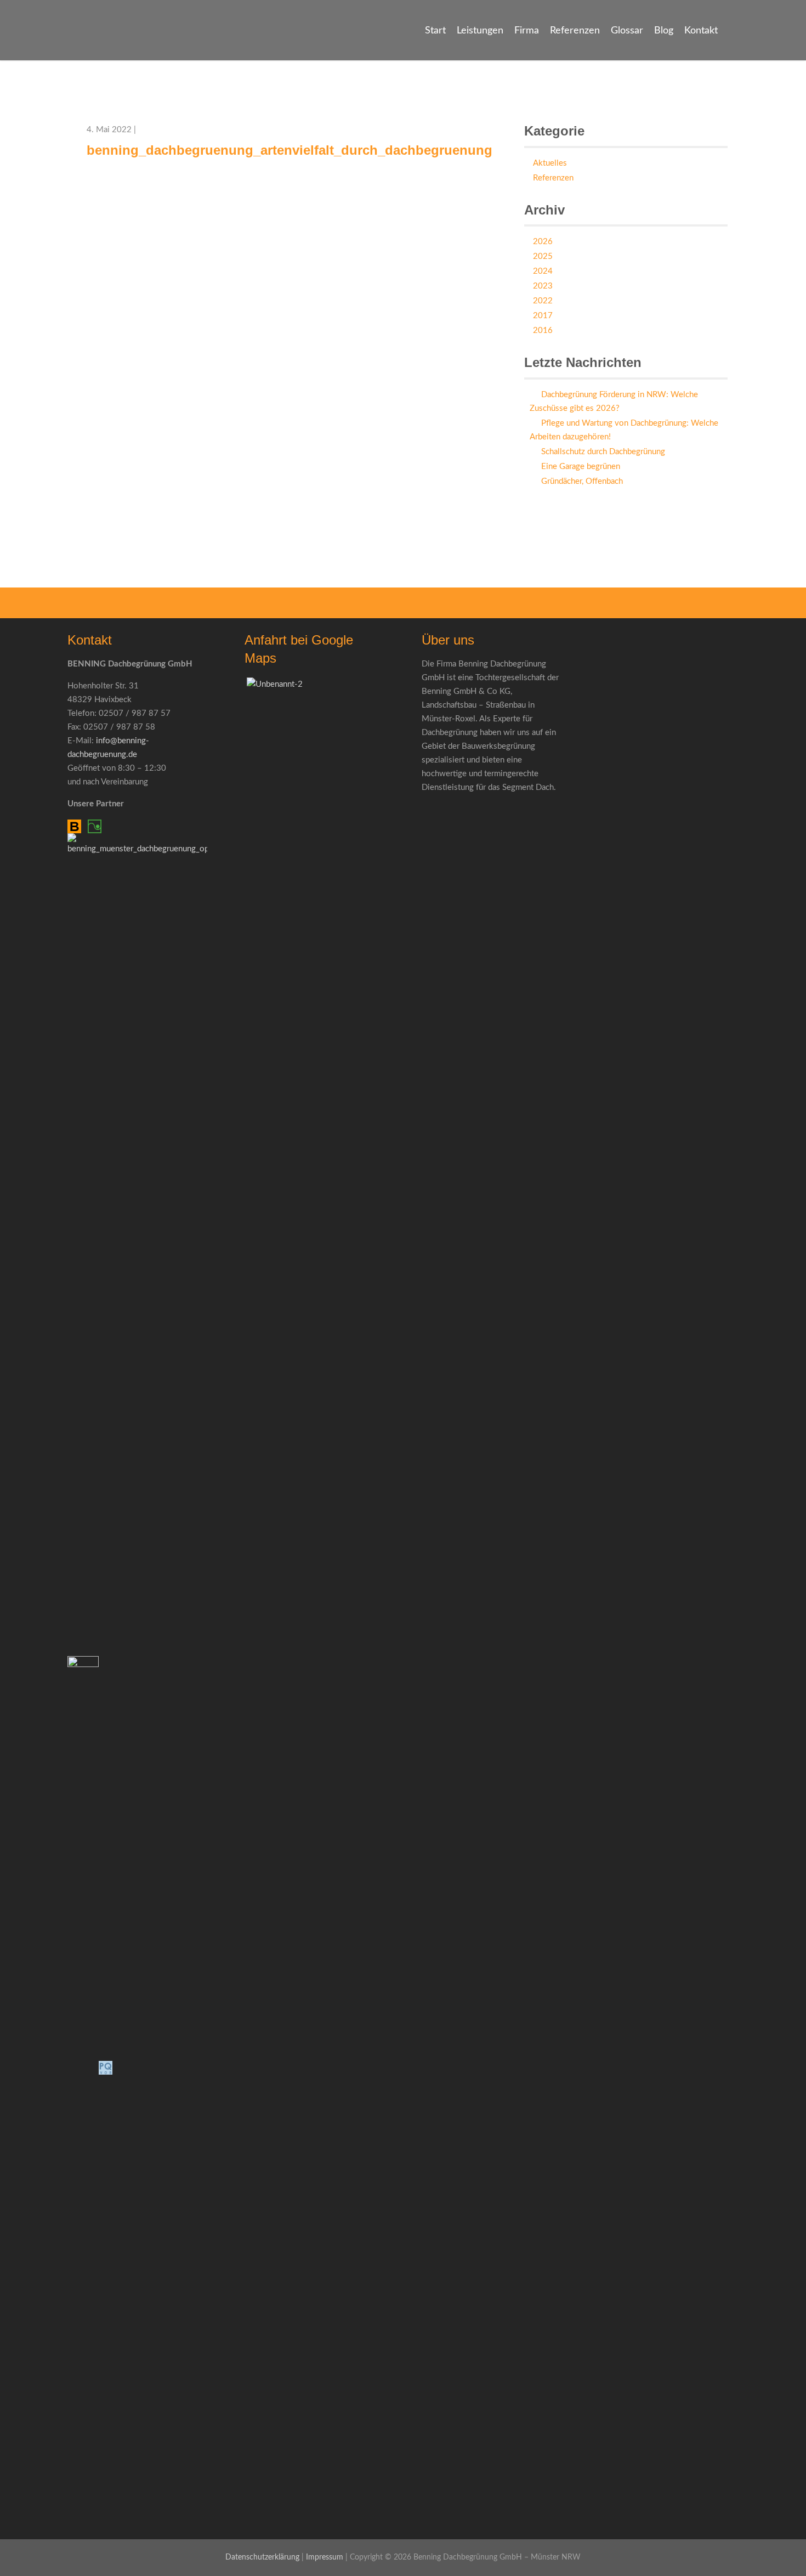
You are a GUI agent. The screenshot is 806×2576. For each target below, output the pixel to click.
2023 (543, 286)
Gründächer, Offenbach (582, 481)
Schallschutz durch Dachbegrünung (603, 452)
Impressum (325, 2557)
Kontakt (701, 31)
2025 (543, 256)
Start (435, 31)
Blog (664, 31)
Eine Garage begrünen (581, 467)
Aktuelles (550, 163)
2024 (543, 271)
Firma (527, 31)
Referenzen (575, 31)
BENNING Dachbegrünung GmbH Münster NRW (73, 48)
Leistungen (480, 31)
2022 (543, 301)
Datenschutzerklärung (262, 2557)
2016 (543, 331)
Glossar (627, 31)
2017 (543, 316)
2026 (543, 242)
